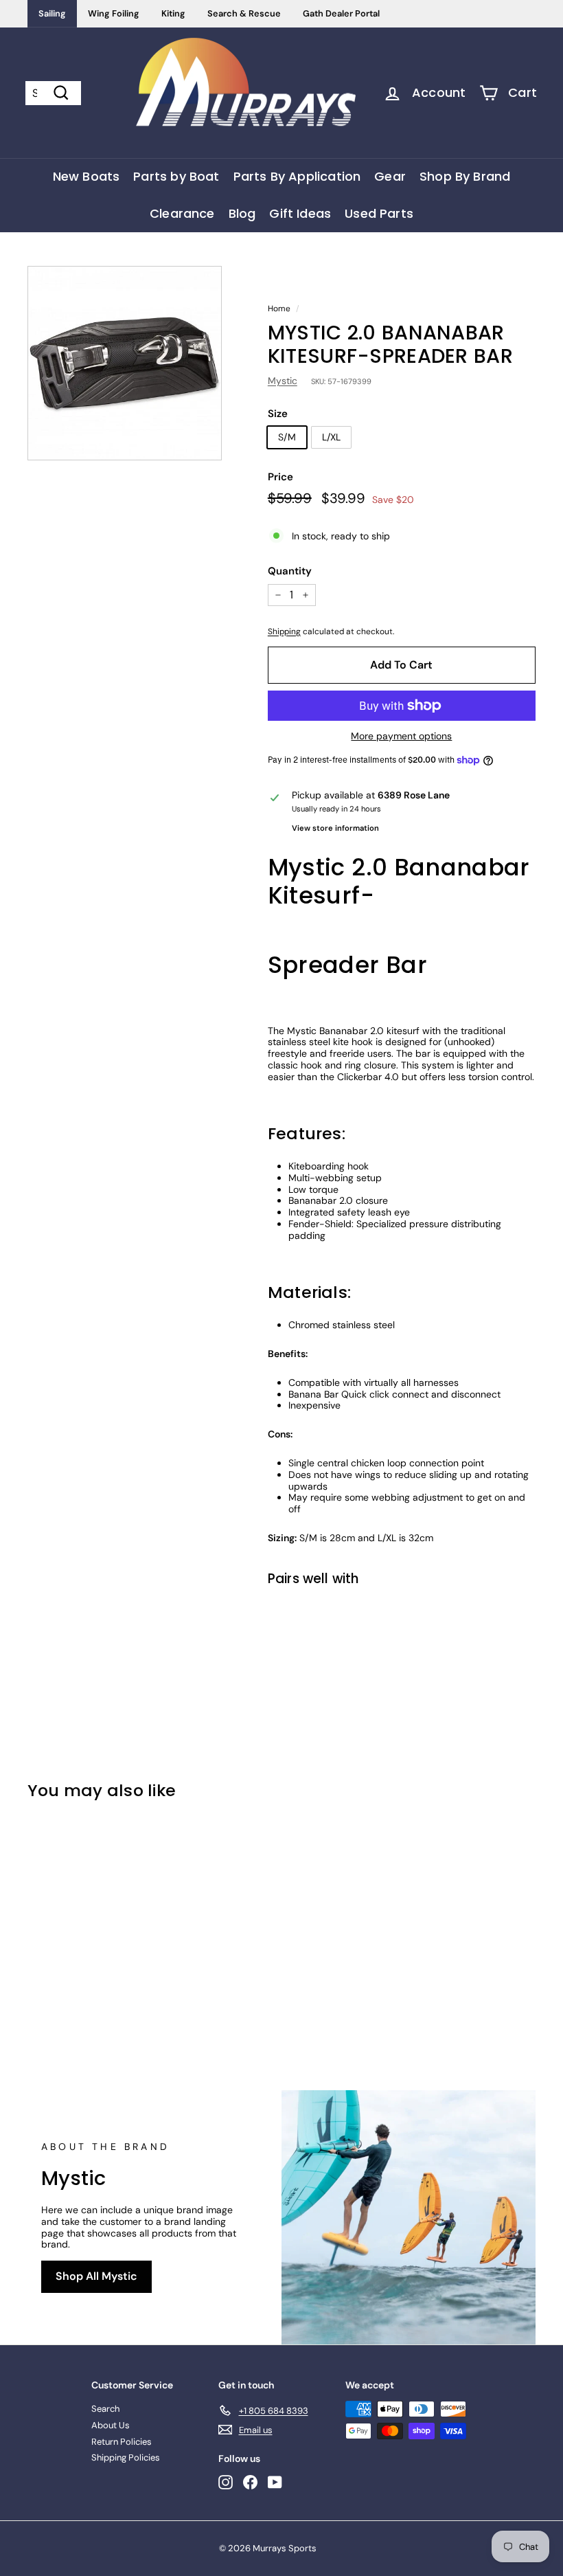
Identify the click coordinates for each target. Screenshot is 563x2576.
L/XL (331, 437)
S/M (287, 437)
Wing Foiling (114, 13)
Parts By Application (297, 176)
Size (278, 414)
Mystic (283, 381)
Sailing (52, 13)
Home (279, 309)
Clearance (182, 213)
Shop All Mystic (96, 2276)
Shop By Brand (465, 176)
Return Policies (122, 2442)
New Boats (87, 176)
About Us (111, 2425)
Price (280, 477)
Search (105, 2409)
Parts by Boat (176, 176)
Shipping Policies (126, 2457)
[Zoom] (125, 363)
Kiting (173, 13)
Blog (242, 213)
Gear (390, 176)
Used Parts (379, 213)
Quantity (290, 571)
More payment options (401, 736)
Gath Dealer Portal (341, 13)
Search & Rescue (244, 13)
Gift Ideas (300, 213)
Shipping (284, 631)
